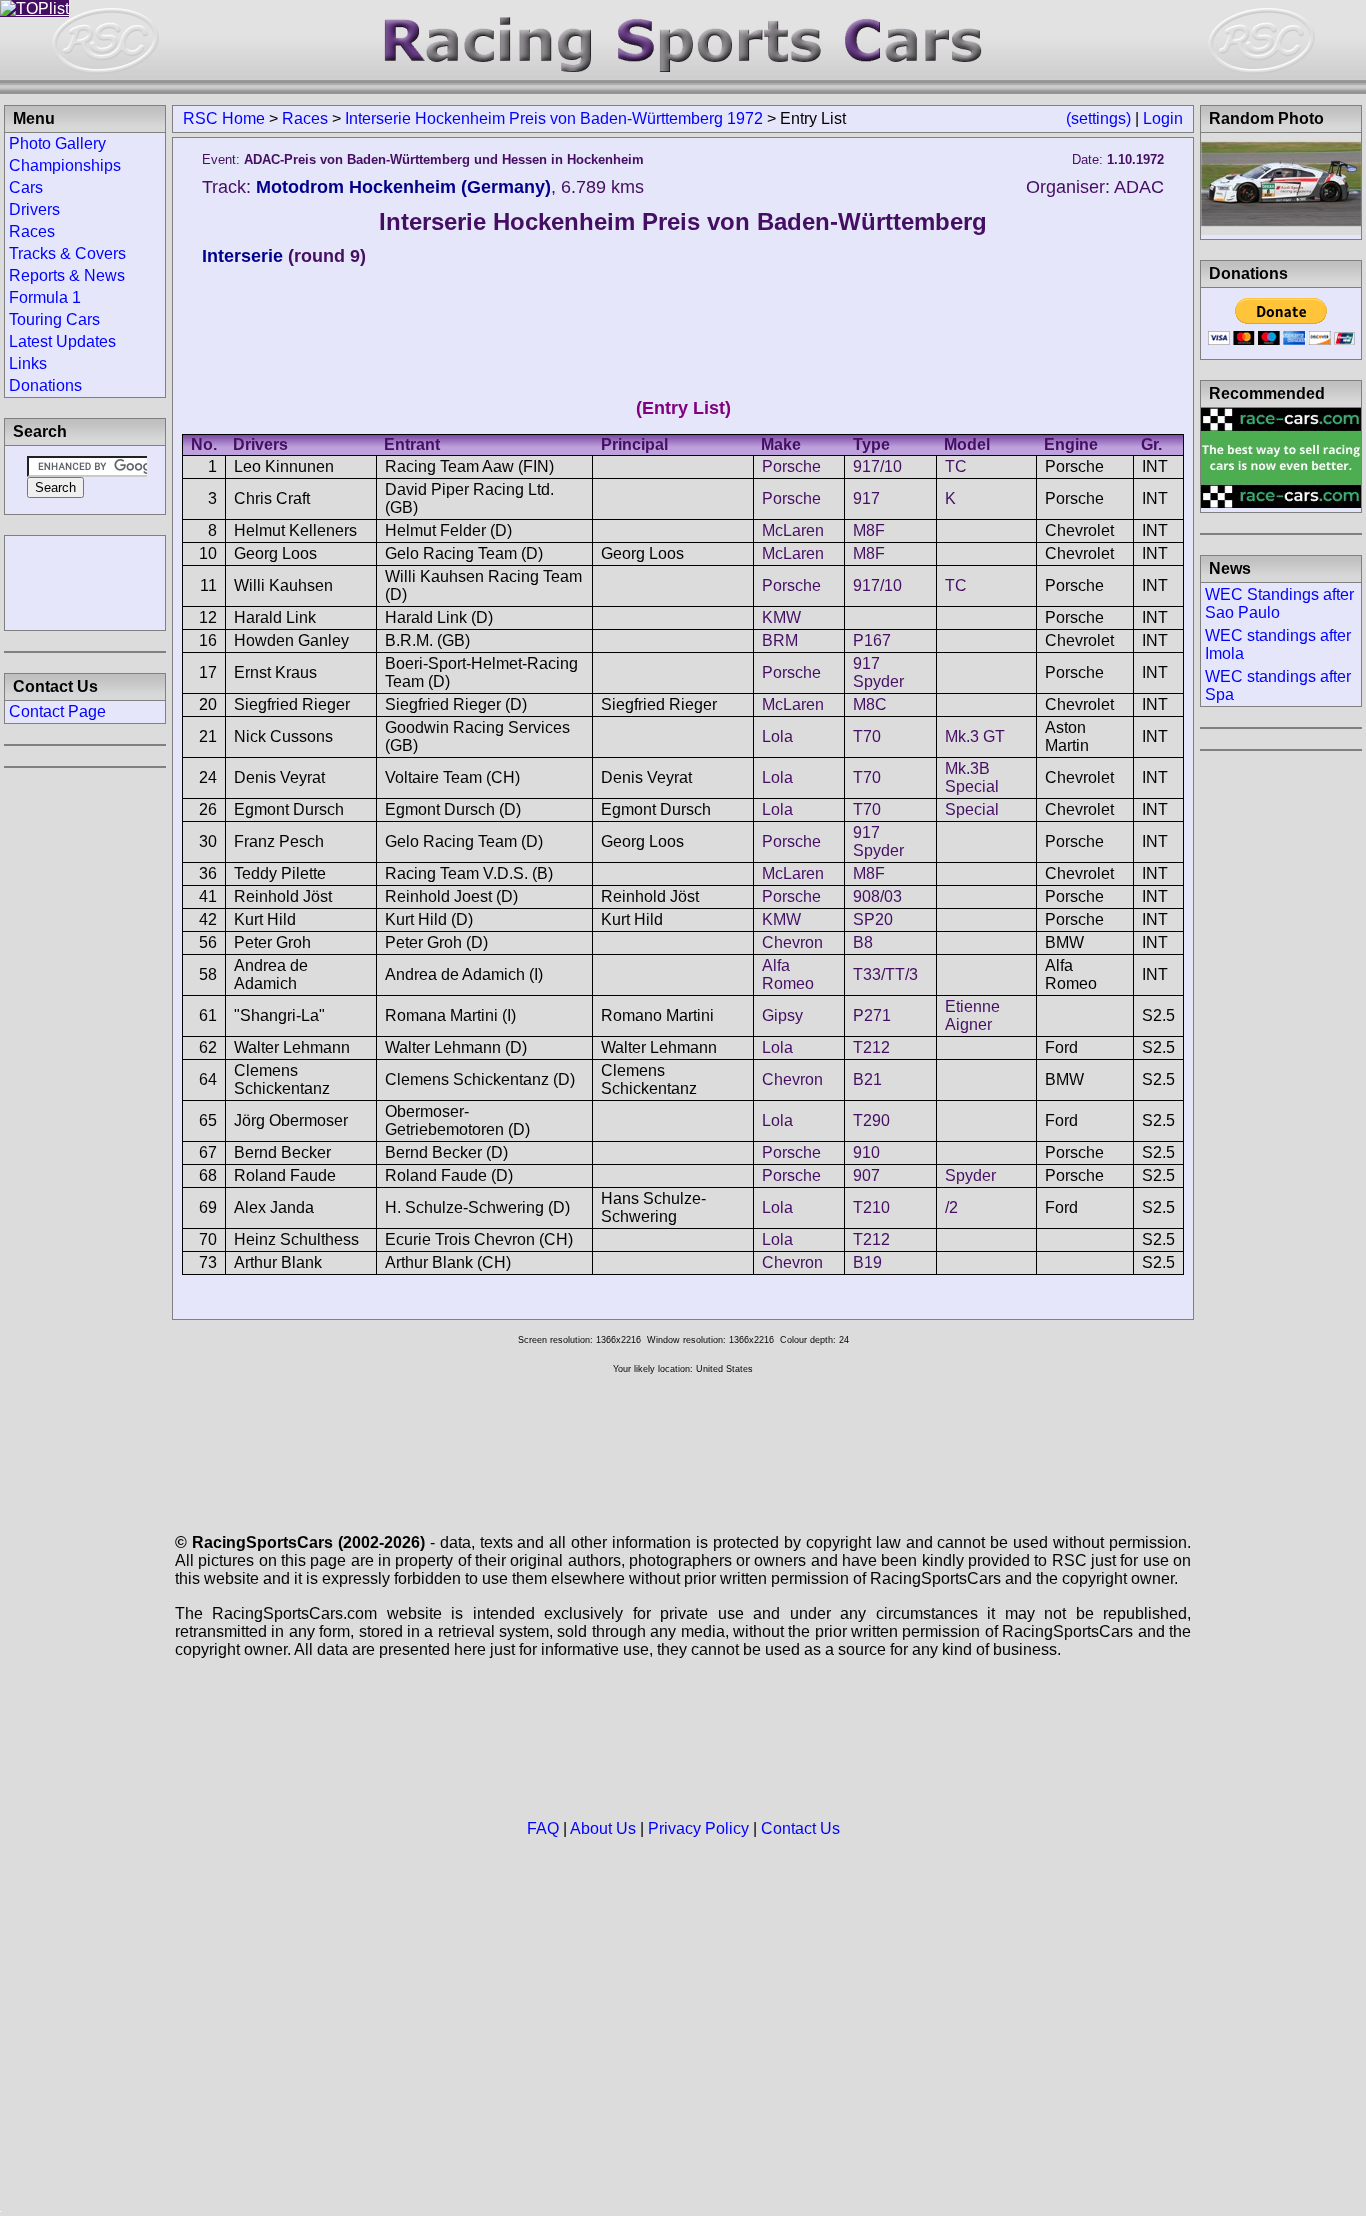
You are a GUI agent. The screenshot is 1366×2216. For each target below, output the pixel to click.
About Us (603, 1828)
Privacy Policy (698, 1828)
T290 (871, 1120)
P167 (872, 640)
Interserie (242, 256)
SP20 (873, 919)
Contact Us (800, 1828)
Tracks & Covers (67, 253)
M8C (870, 704)
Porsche (791, 466)
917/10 (877, 466)
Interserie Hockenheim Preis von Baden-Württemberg (683, 221)
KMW (781, 617)
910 (866, 1152)
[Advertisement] (85, 581)
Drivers (34, 209)
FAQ (543, 1828)
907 (866, 1175)
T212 (871, 1047)
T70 (867, 736)
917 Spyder (878, 672)
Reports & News (67, 275)
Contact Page (57, 711)
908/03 (877, 896)
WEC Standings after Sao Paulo (1279, 603)
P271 (872, 1015)
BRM (780, 640)
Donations (45, 385)
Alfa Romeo (788, 974)
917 (866, 498)
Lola (777, 736)
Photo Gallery (57, 143)
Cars (26, 187)
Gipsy (782, 1015)
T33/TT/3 (885, 974)
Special (972, 809)
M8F (869, 530)
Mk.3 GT (975, 736)
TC (956, 466)
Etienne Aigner (972, 1015)
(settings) (1098, 118)
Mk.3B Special (972, 777)
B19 (867, 1262)
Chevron (792, 942)
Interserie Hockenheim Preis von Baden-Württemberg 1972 (554, 118)
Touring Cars (54, 319)
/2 (951, 1207)
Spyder (970, 1175)
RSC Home (224, 118)
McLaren (793, 530)
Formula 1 (45, 297)
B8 (863, 942)
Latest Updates (62, 341)
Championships (65, 165)
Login (1163, 118)
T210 (871, 1207)
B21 (867, 1079)
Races (305, 118)
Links (28, 363)
